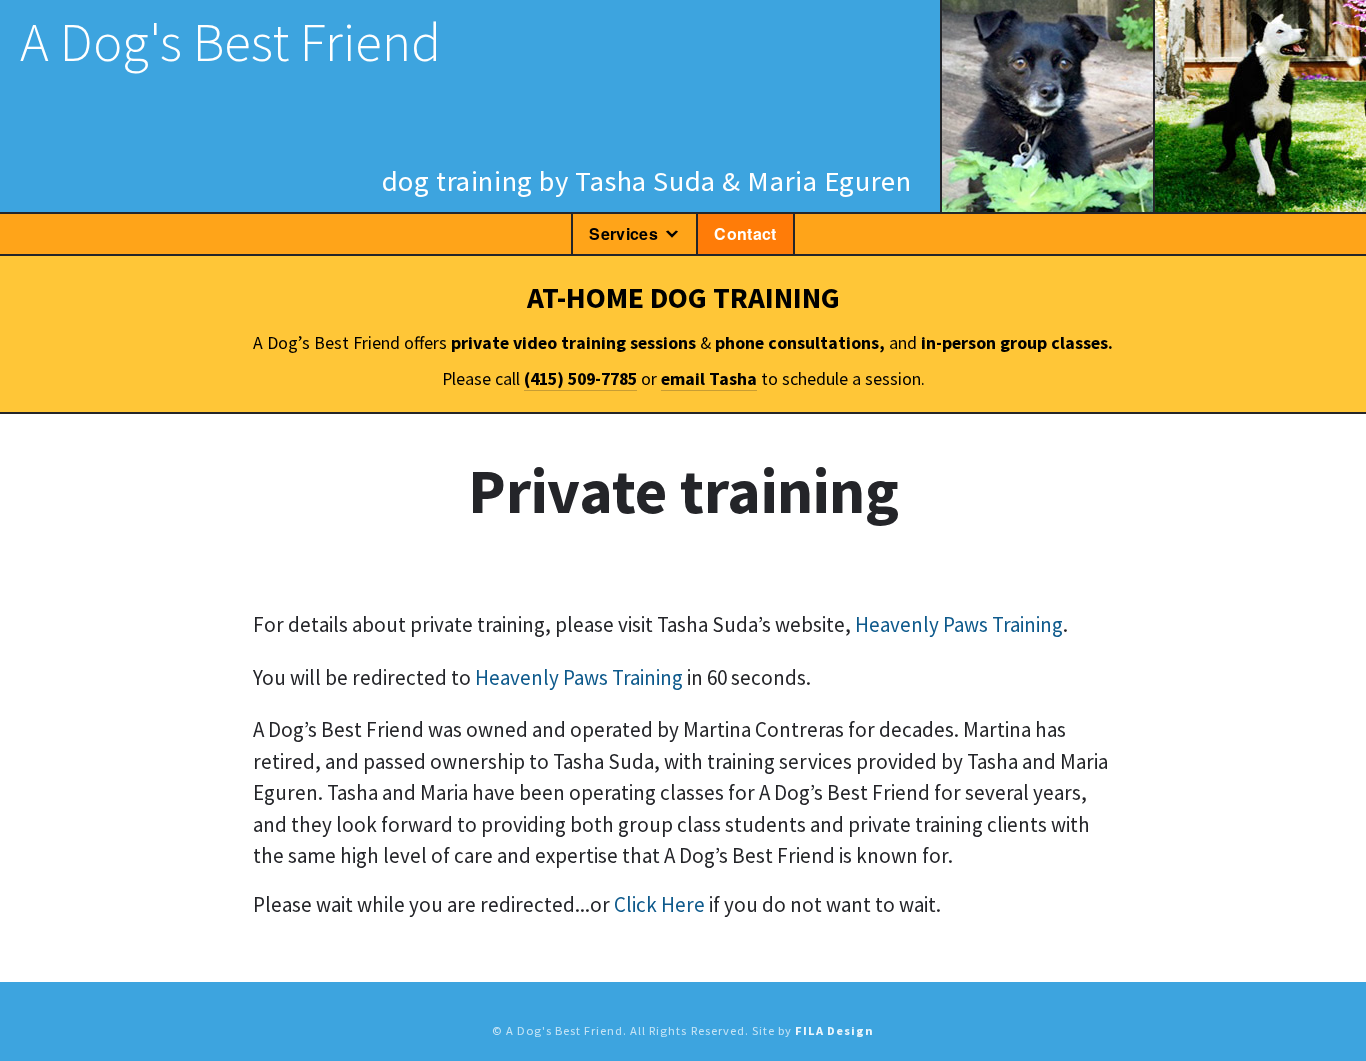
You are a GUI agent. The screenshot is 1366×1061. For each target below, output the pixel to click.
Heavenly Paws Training (959, 624)
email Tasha (709, 378)
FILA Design (834, 1030)
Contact (745, 233)
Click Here (659, 904)
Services (623, 233)
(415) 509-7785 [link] (580, 378)
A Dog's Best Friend (230, 41)
